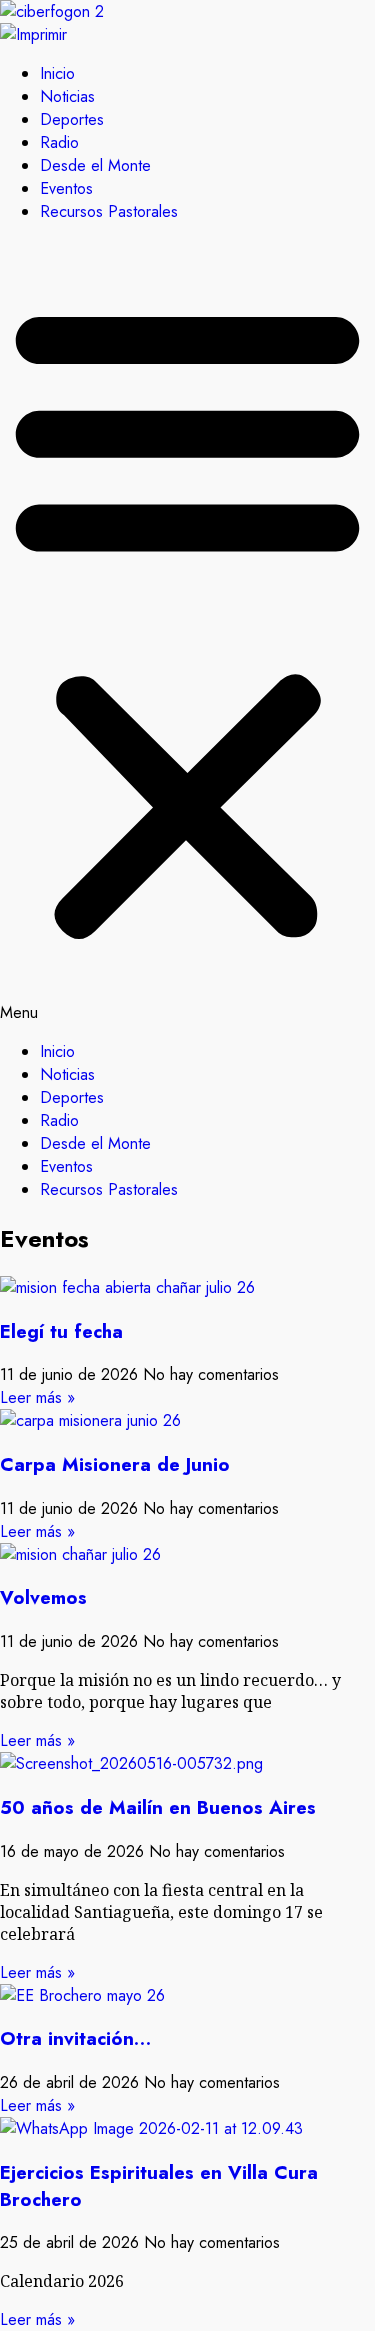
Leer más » (37, 1397)
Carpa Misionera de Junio (115, 1464)
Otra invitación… (75, 2038)
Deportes (72, 119)
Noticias (67, 96)
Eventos (66, 188)
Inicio (57, 73)
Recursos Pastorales (109, 211)
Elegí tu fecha (61, 1331)
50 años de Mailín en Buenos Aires (158, 1807)
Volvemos (43, 1597)
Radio (59, 142)
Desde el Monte (95, 165)
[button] (187, 631)
